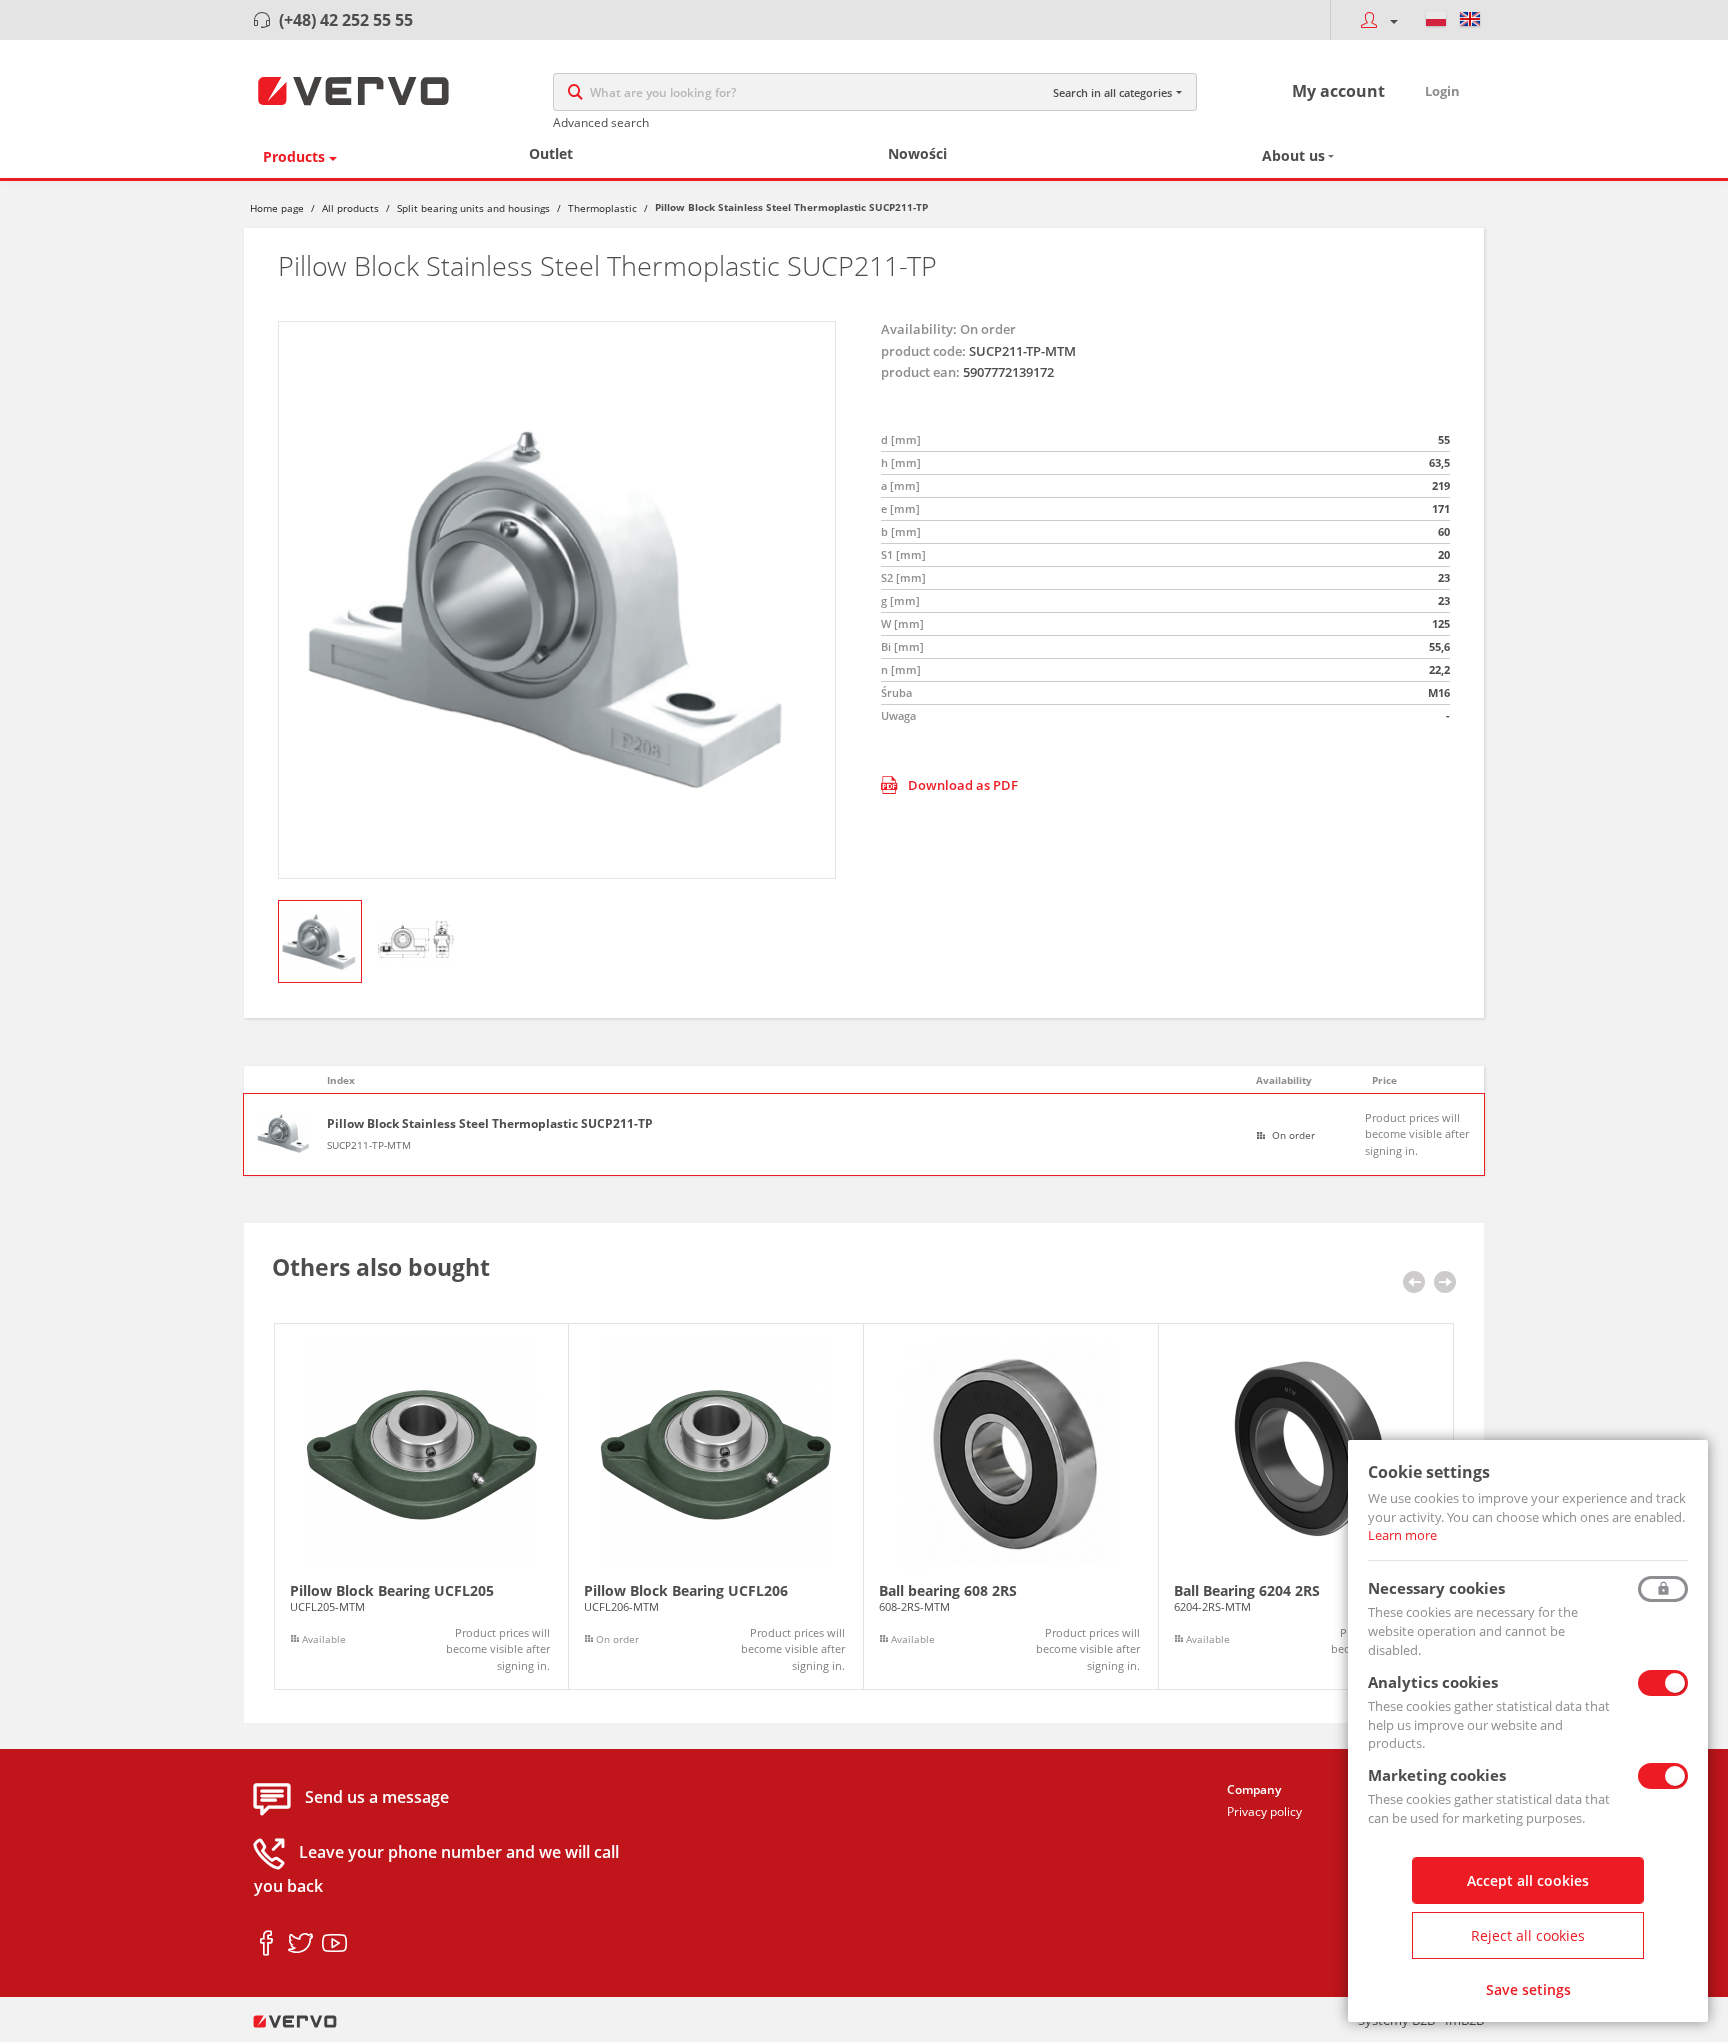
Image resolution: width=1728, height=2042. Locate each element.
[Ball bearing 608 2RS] (1011, 1507)
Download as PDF (963, 785)
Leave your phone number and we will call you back (436, 1870)
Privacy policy (1264, 1811)
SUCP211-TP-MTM (369, 1145)
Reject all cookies (1528, 1935)
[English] (1470, 20)
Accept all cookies (1528, 1880)
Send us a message (377, 1798)
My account (1338, 91)
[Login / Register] (1374, 20)
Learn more (1402, 1535)
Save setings (1528, 1989)
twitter (300, 1944)
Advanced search (601, 122)
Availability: (919, 329)
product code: (923, 351)
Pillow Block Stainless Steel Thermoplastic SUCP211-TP (490, 1124)
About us (1293, 155)
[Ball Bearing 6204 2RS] (1306, 1507)
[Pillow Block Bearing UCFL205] (421, 1507)
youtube (334, 1944)
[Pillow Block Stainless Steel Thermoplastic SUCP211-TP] (557, 600)
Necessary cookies (1436, 1588)
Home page (277, 208)
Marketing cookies (1437, 1775)
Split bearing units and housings (473, 208)
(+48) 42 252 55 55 (346, 20)
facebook (266, 1944)
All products (350, 208)
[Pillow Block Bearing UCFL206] (716, 1507)
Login (1442, 91)
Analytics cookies (1433, 1682)
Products (294, 156)
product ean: (920, 372)
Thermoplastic (602, 208)
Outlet (551, 153)
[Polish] (1436, 20)
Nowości (917, 153)
